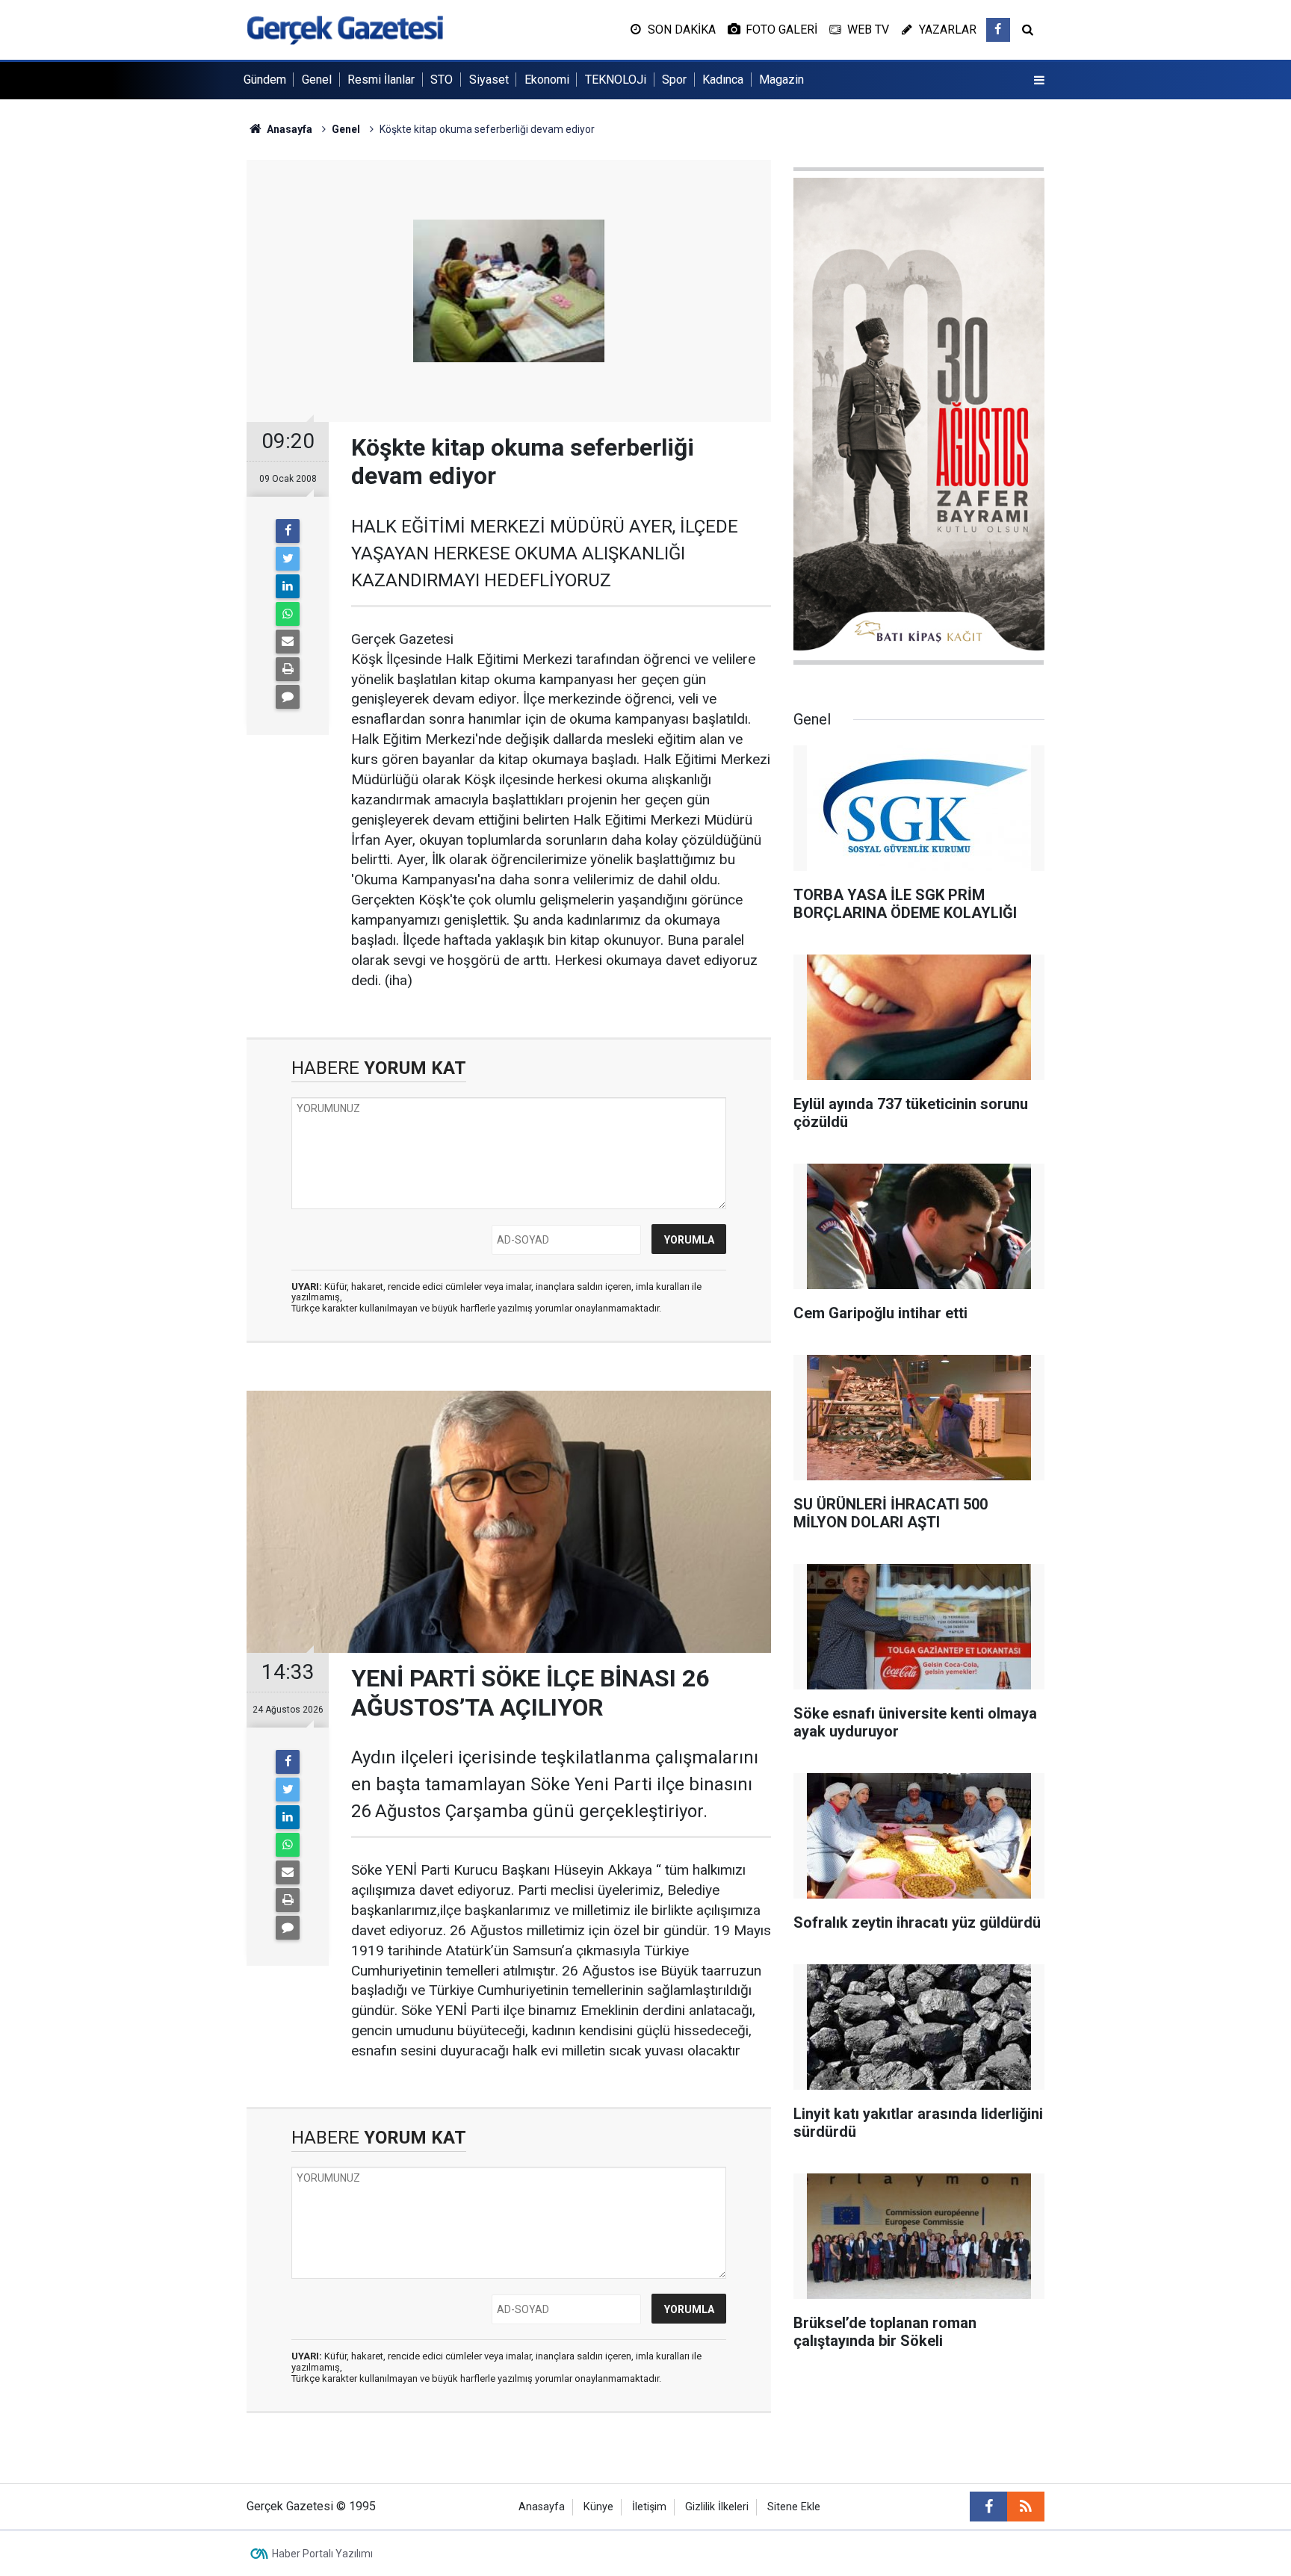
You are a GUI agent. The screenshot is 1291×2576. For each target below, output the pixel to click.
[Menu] (1039, 81)
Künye (598, 2507)
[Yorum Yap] (288, 697)
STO (442, 80)
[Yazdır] (288, 669)
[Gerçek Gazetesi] (345, 29)
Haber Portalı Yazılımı (322, 2554)
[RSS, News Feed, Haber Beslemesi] (1026, 2507)
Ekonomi (547, 80)
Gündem (265, 80)
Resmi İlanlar (381, 80)
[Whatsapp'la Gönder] (288, 614)
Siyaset (489, 80)
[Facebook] (288, 531)
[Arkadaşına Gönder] (288, 642)
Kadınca (723, 80)
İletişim (649, 2507)
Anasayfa (542, 2507)
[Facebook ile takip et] (998, 30)
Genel (317, 80)
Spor (674, 80)
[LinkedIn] (288, 586)
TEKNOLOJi (616, 80)
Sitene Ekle (794, 2507)
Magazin (781, 80)
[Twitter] (288, 559)
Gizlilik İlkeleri (717, 2507)
